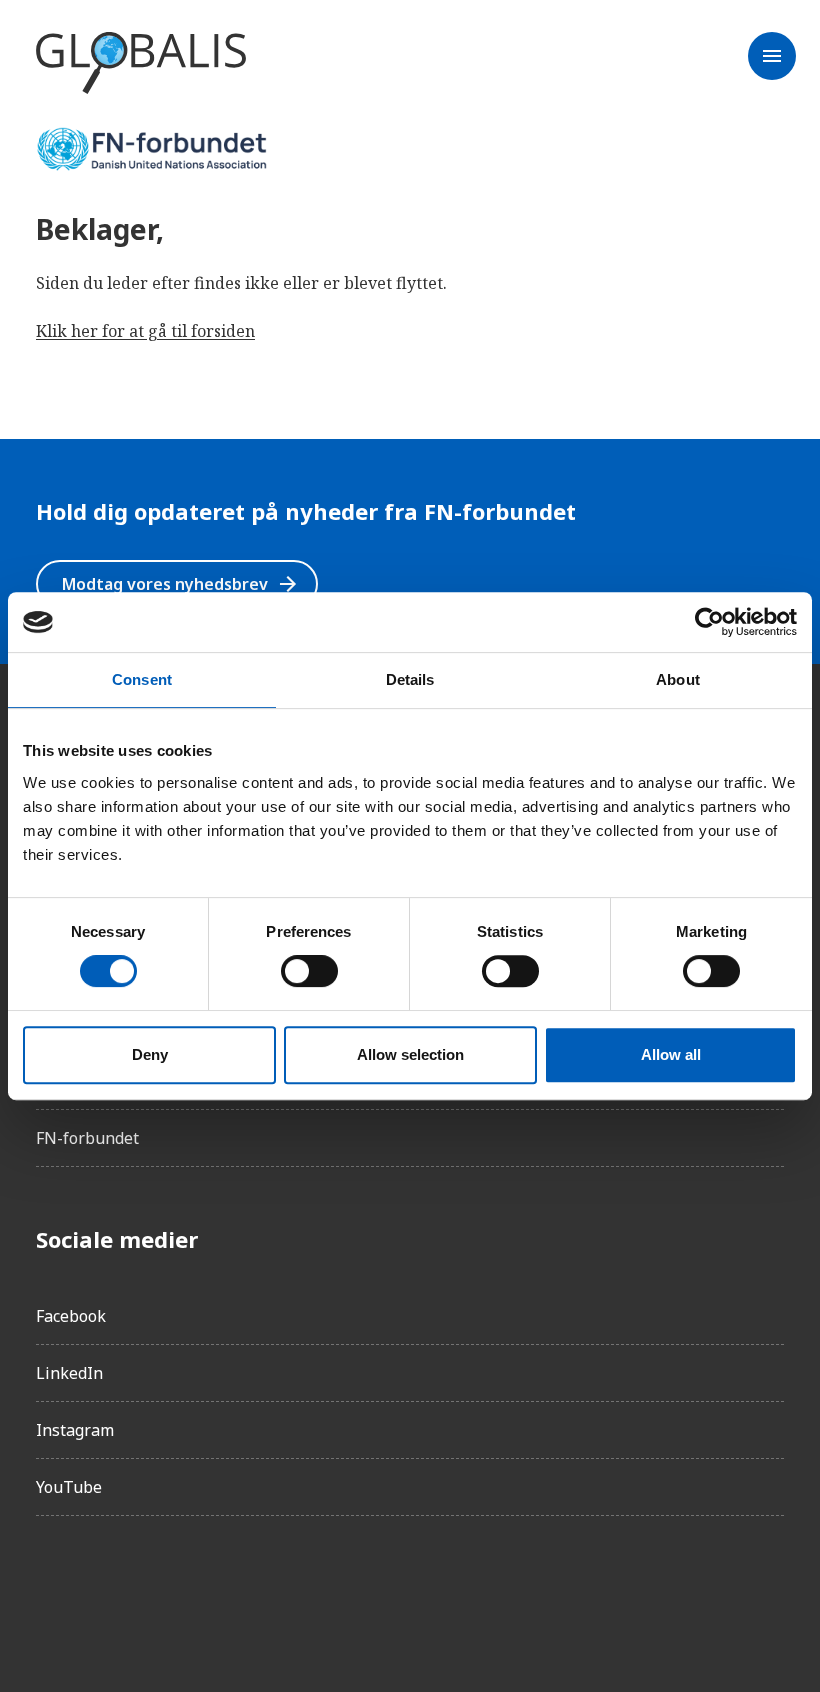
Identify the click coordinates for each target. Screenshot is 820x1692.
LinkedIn (69, 1373)
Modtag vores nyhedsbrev (181, 584)
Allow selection (410, 1054)
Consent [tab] (142, 679)
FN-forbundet (87, 1138)
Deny (150, 1054)
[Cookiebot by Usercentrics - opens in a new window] (709, 622)
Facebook (71, 1316)
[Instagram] (108, 1588)
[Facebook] (52, 1588)
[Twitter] (164, 1588)
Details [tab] (410, 679)
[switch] (309, 971)
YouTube (69, 1487)
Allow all (671, 1054)
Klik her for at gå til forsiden (145, 331)
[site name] (141, 64)
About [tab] (678, 679)
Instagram (75, 1430)
